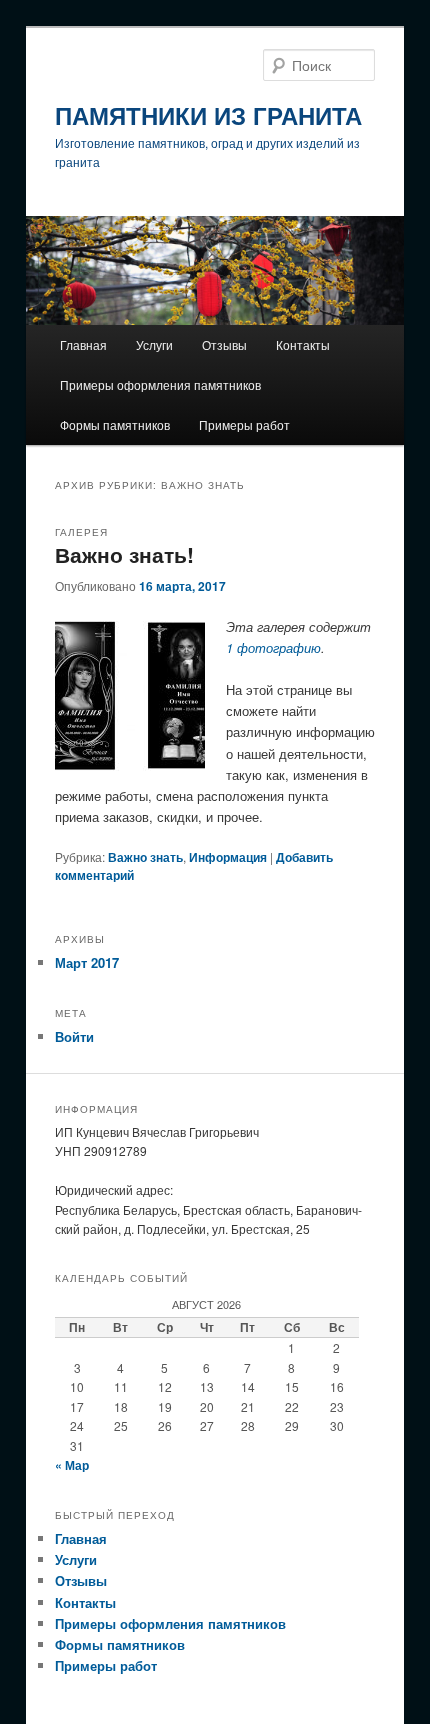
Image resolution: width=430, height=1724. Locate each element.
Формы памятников (115, 424)
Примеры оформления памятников (160, 384)
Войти (74, 1036)
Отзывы (224, 344)
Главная (83, 344)
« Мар (72, 1465)
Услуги (154, 344)
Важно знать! (124, 554)
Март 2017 (87, 962)
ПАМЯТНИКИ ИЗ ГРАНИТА (208, 115)
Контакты (303, 344)
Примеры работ (244, 424)
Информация (228, 857)
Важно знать (145, 857)
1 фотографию (273, 647)
